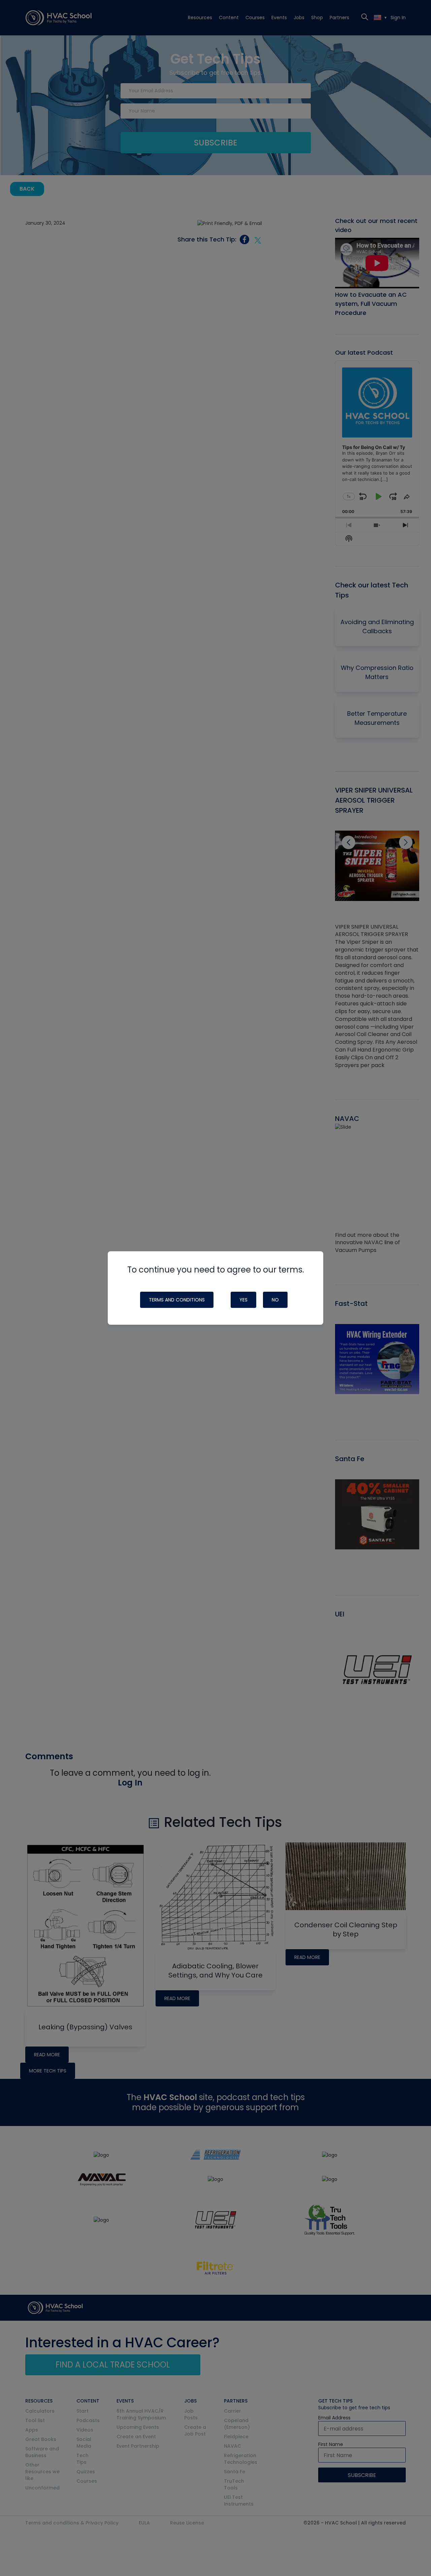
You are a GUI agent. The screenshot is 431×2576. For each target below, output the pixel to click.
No (275, 1300)
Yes (243, 1300)
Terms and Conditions (177, 1300)
